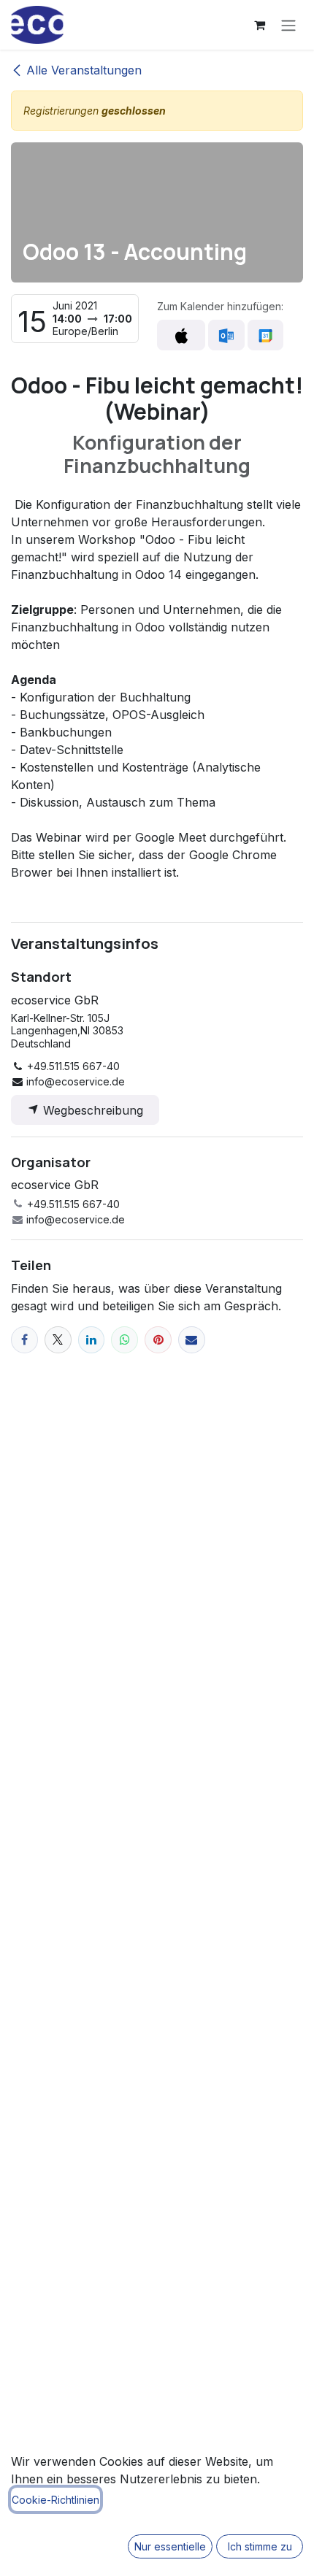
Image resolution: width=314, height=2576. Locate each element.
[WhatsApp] (125, 1340)
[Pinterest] (158, 1340)
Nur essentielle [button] (170, 2546)
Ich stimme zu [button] (260, 2546)
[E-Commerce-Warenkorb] (259, 25)
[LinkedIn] (92, 1340)
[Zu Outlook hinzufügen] (226, 335)
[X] (58, 1340)
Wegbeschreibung (91, 1110)
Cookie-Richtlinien (55, 2500)
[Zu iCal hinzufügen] (181, 335)
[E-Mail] (192, 1340)
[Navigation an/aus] (288, 25)
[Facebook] (24, 1340)
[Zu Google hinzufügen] (265, 335)
